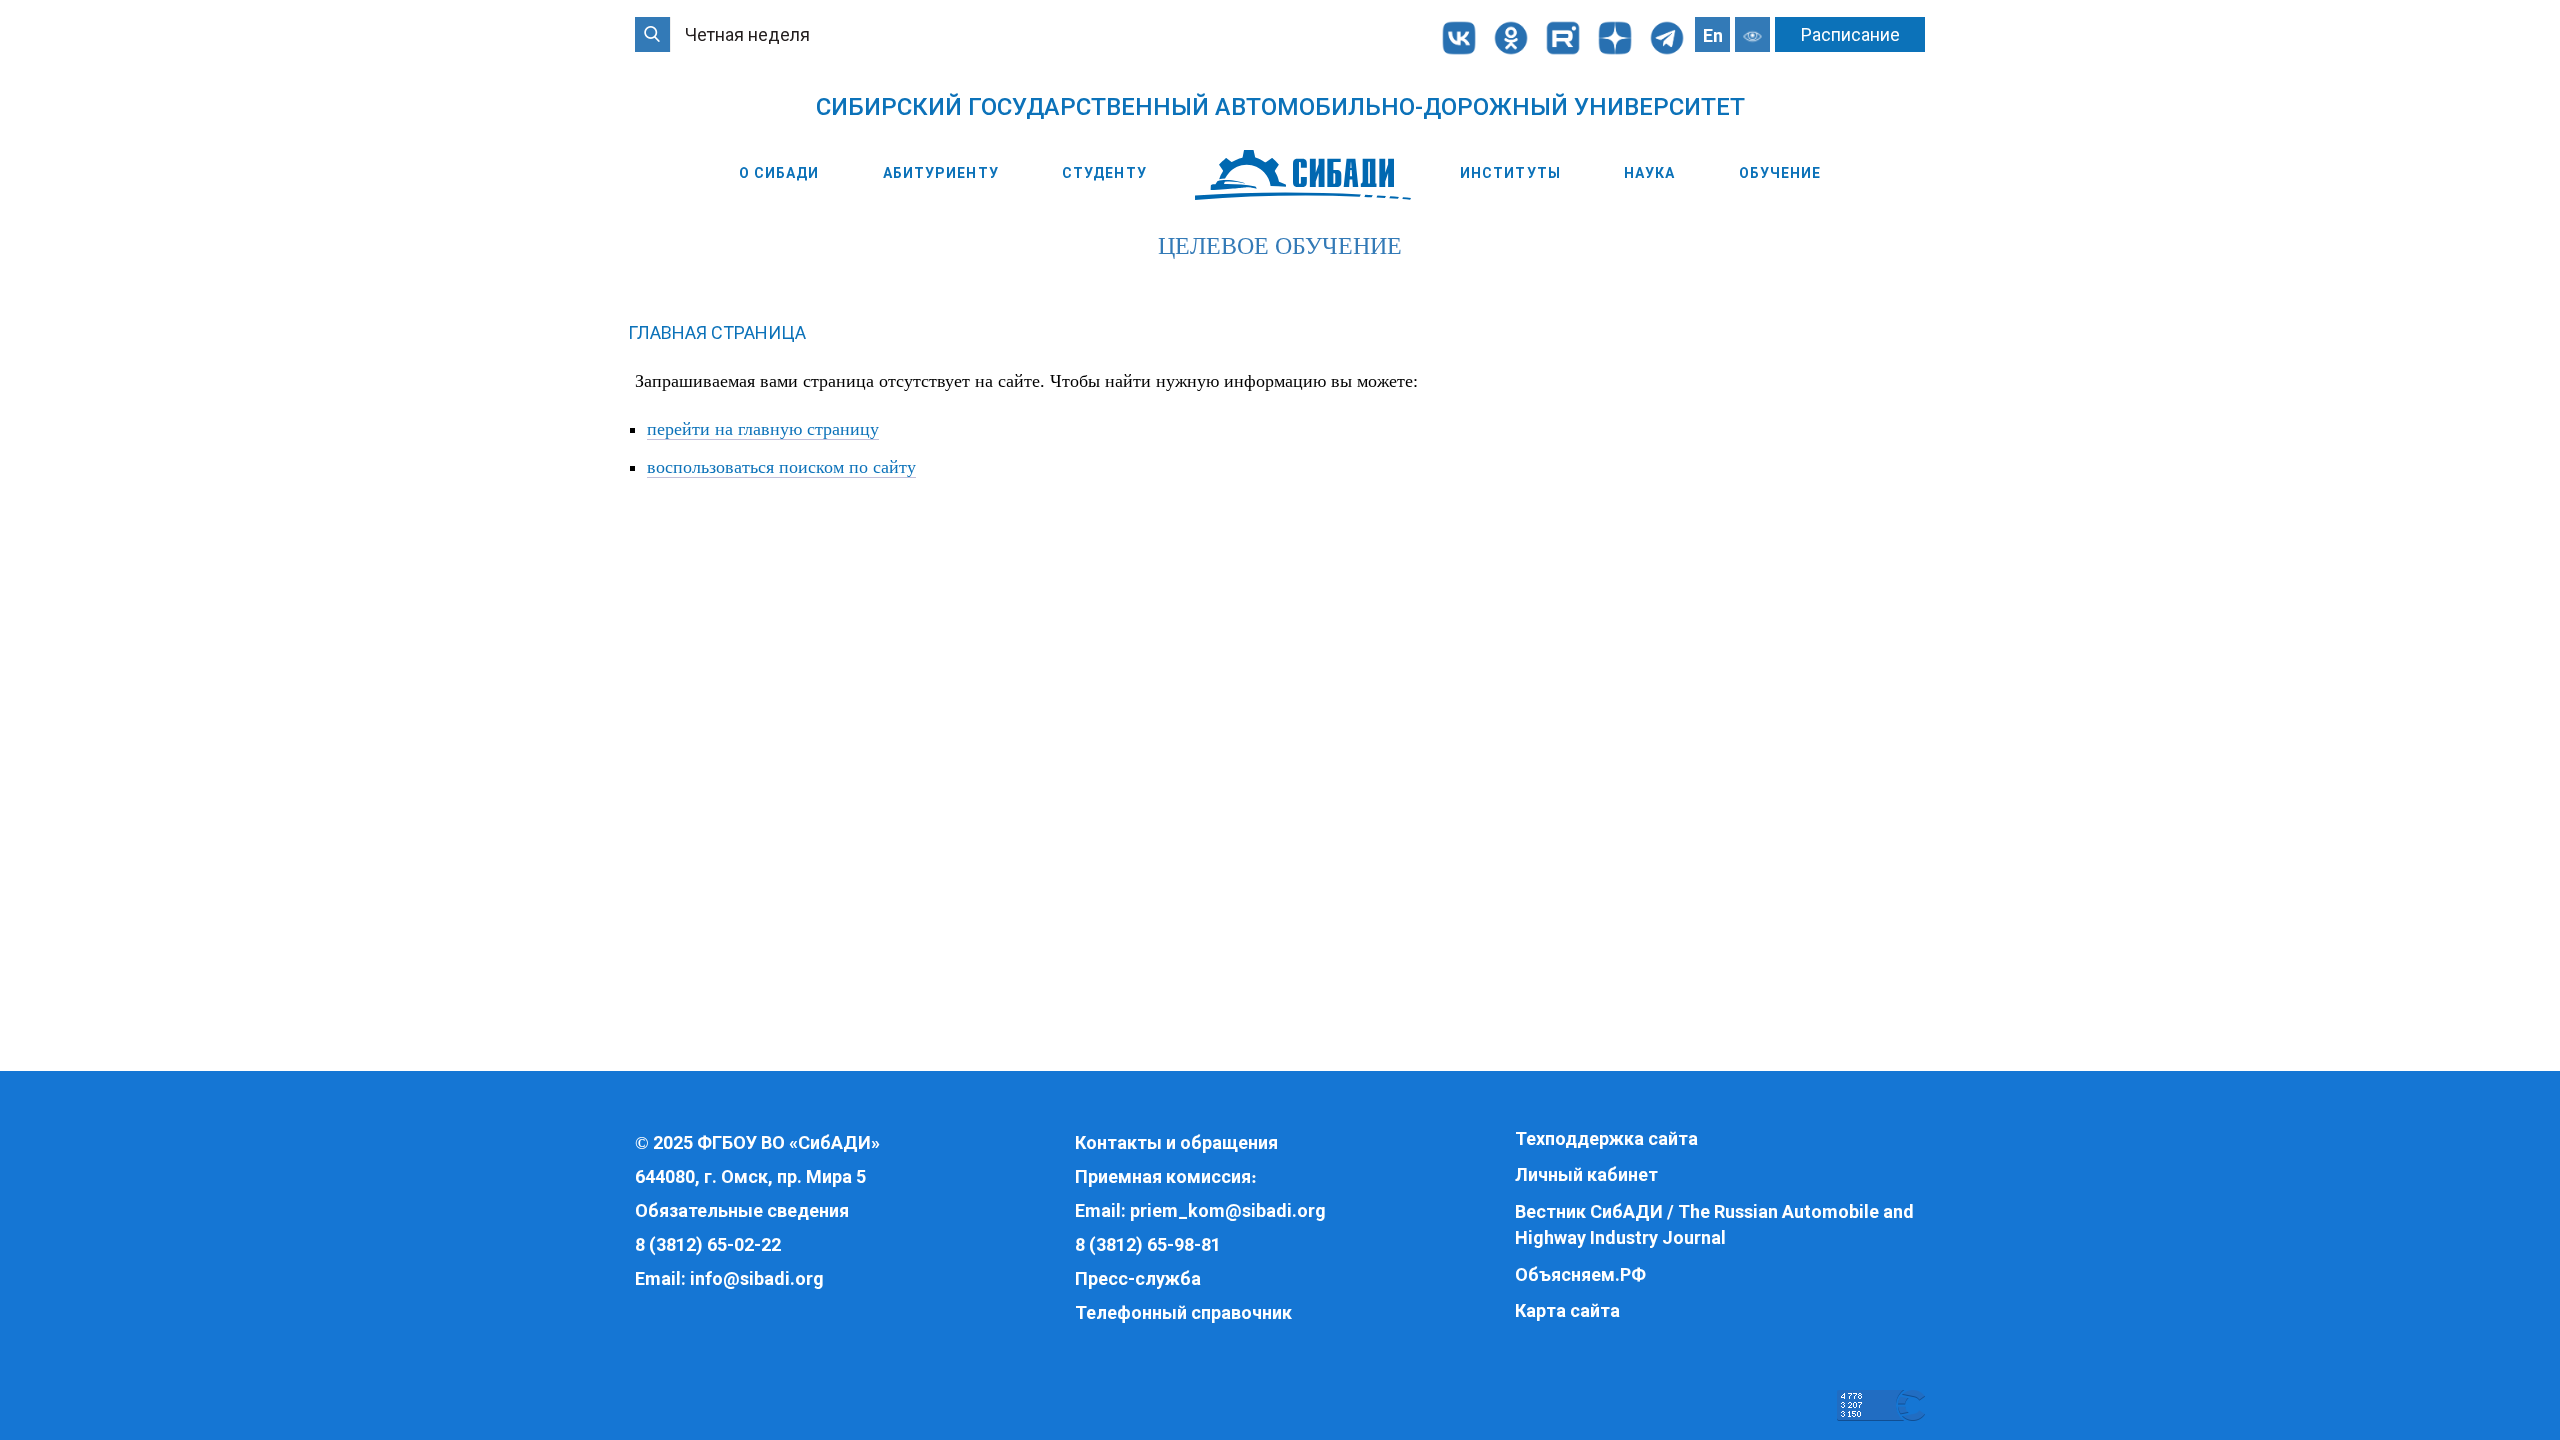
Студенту (1104, 173)
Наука (1650, 173)
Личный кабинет (1586, 1174)
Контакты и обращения (1176, 1142)
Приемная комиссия (1163, 1176)
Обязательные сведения (742, 1210)
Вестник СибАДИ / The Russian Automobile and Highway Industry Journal (1714, 1224)
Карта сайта (1567, 1310)
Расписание (1850, 34)
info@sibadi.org (757, 1278)
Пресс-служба (1138, 1278)
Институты (1510, 173)
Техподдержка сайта (1606, 1138)
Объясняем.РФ (1580, 1274)
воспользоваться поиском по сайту (781, 467)
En (1713, 35)
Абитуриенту (941, 173)
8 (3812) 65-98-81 (1148, 1244)
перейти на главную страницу (763, 429)
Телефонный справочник (1183, 1312)
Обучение (1780, 173)
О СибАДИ (779, 173)
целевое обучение (1280, 246)
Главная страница (717, 332)
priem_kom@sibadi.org (1228, 1210)
